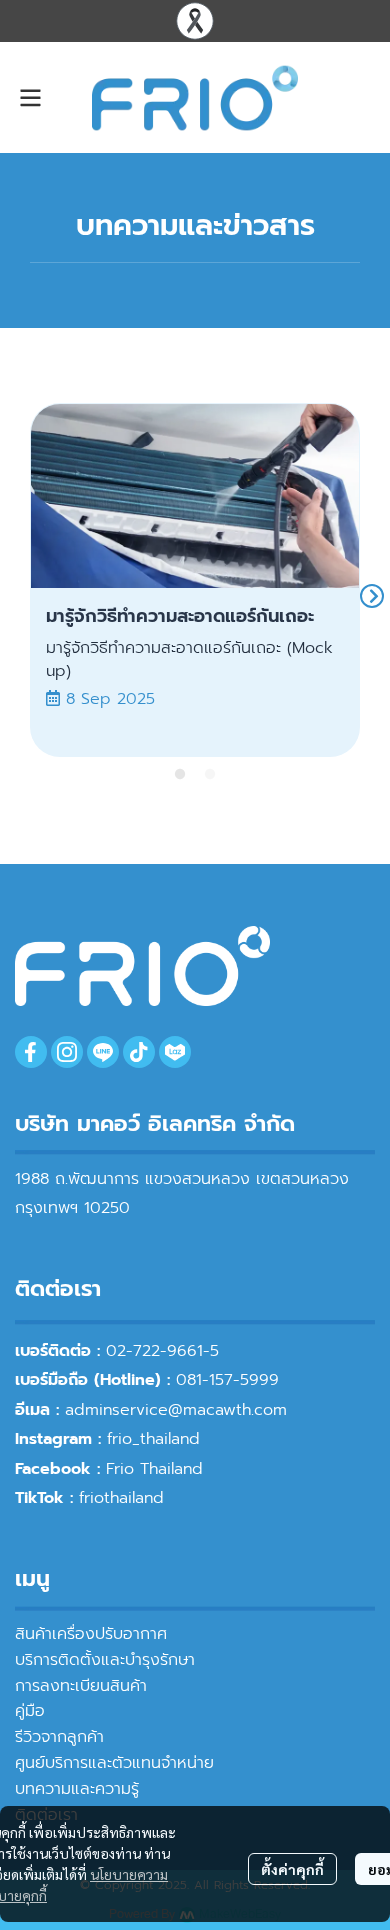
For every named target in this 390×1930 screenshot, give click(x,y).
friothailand (121, 1498)
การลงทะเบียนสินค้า (81, 1686)
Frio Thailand (154, 1469)
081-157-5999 (227, 1380)
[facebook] (31, 1052)
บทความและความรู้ (77, 1789)
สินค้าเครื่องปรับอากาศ (91, 1634)
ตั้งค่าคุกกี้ (292, 1869)
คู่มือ (30, 1711)
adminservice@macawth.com (176, 1410)
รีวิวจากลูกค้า (59, 1737)
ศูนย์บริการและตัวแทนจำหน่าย (114, 1763)
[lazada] (175, 1052)
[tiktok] (139, 1052)
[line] (103, 1052)
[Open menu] (30, 98)
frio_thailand (153, 1439)
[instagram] (67, 1052)
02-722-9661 (154, 1351)
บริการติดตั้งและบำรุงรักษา (105, 1660)
